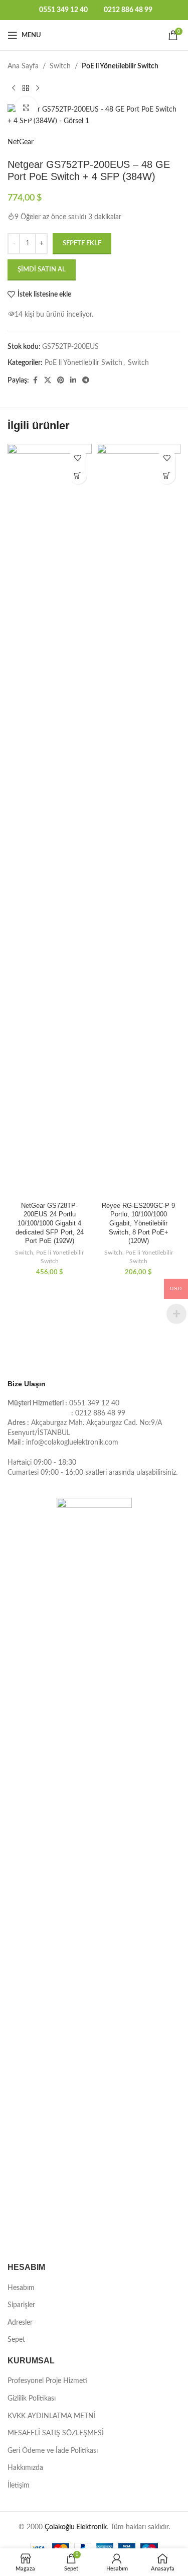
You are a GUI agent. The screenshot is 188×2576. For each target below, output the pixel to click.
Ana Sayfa (23, 66)
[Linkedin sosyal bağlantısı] (73, 380)
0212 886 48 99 (128, 10)
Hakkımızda (25, 2468)
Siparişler (21, 2305)
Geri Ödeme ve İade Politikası (53, 2451)
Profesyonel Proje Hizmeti (47, 2381)
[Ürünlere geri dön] (26, 88)
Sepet (16, 2340)
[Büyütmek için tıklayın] (26, 108)
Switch (60, 66)
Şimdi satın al (42, 270)
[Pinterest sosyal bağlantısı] (61, 380)
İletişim (19, 2486)
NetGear (21, 142)
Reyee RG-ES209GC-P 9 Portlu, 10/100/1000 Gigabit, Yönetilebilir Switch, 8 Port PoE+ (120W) (138, 1224)
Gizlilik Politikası (32, 2399)
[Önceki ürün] (14, 88)
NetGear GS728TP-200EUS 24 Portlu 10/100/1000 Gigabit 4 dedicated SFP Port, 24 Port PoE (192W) (50, 1224)
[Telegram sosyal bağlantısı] (86, 380)
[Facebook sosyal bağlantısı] (35, 380)
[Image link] (94, 1875)
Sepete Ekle (82, 244)
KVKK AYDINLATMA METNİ (52, 2416)
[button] (78, 475)
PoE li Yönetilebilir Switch (120, 66)
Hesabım (21, 2288)
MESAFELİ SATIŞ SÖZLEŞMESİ (56, 2433)
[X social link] (48, 380)
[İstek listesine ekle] (78, 458)
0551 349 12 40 (63, 10)
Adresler (20, 2323)
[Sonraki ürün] (38, 88)
